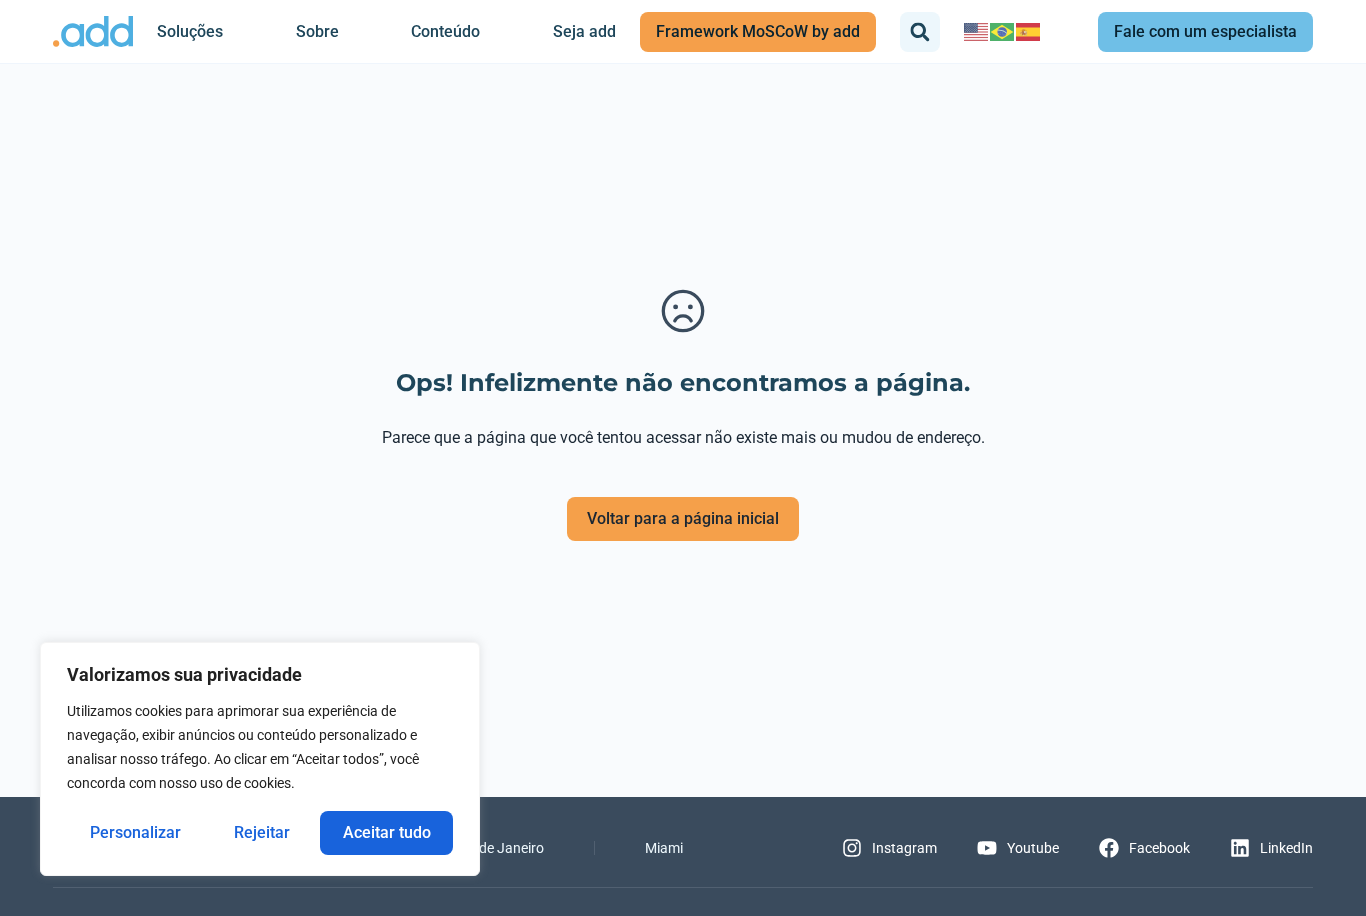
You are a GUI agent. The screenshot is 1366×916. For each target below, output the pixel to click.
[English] (977, 31)
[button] (920, 32)
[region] (260, 759)
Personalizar (135, 832)
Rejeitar (262, 832)
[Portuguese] (1003, 31)
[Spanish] (1029, 31)
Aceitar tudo (387, 832)
